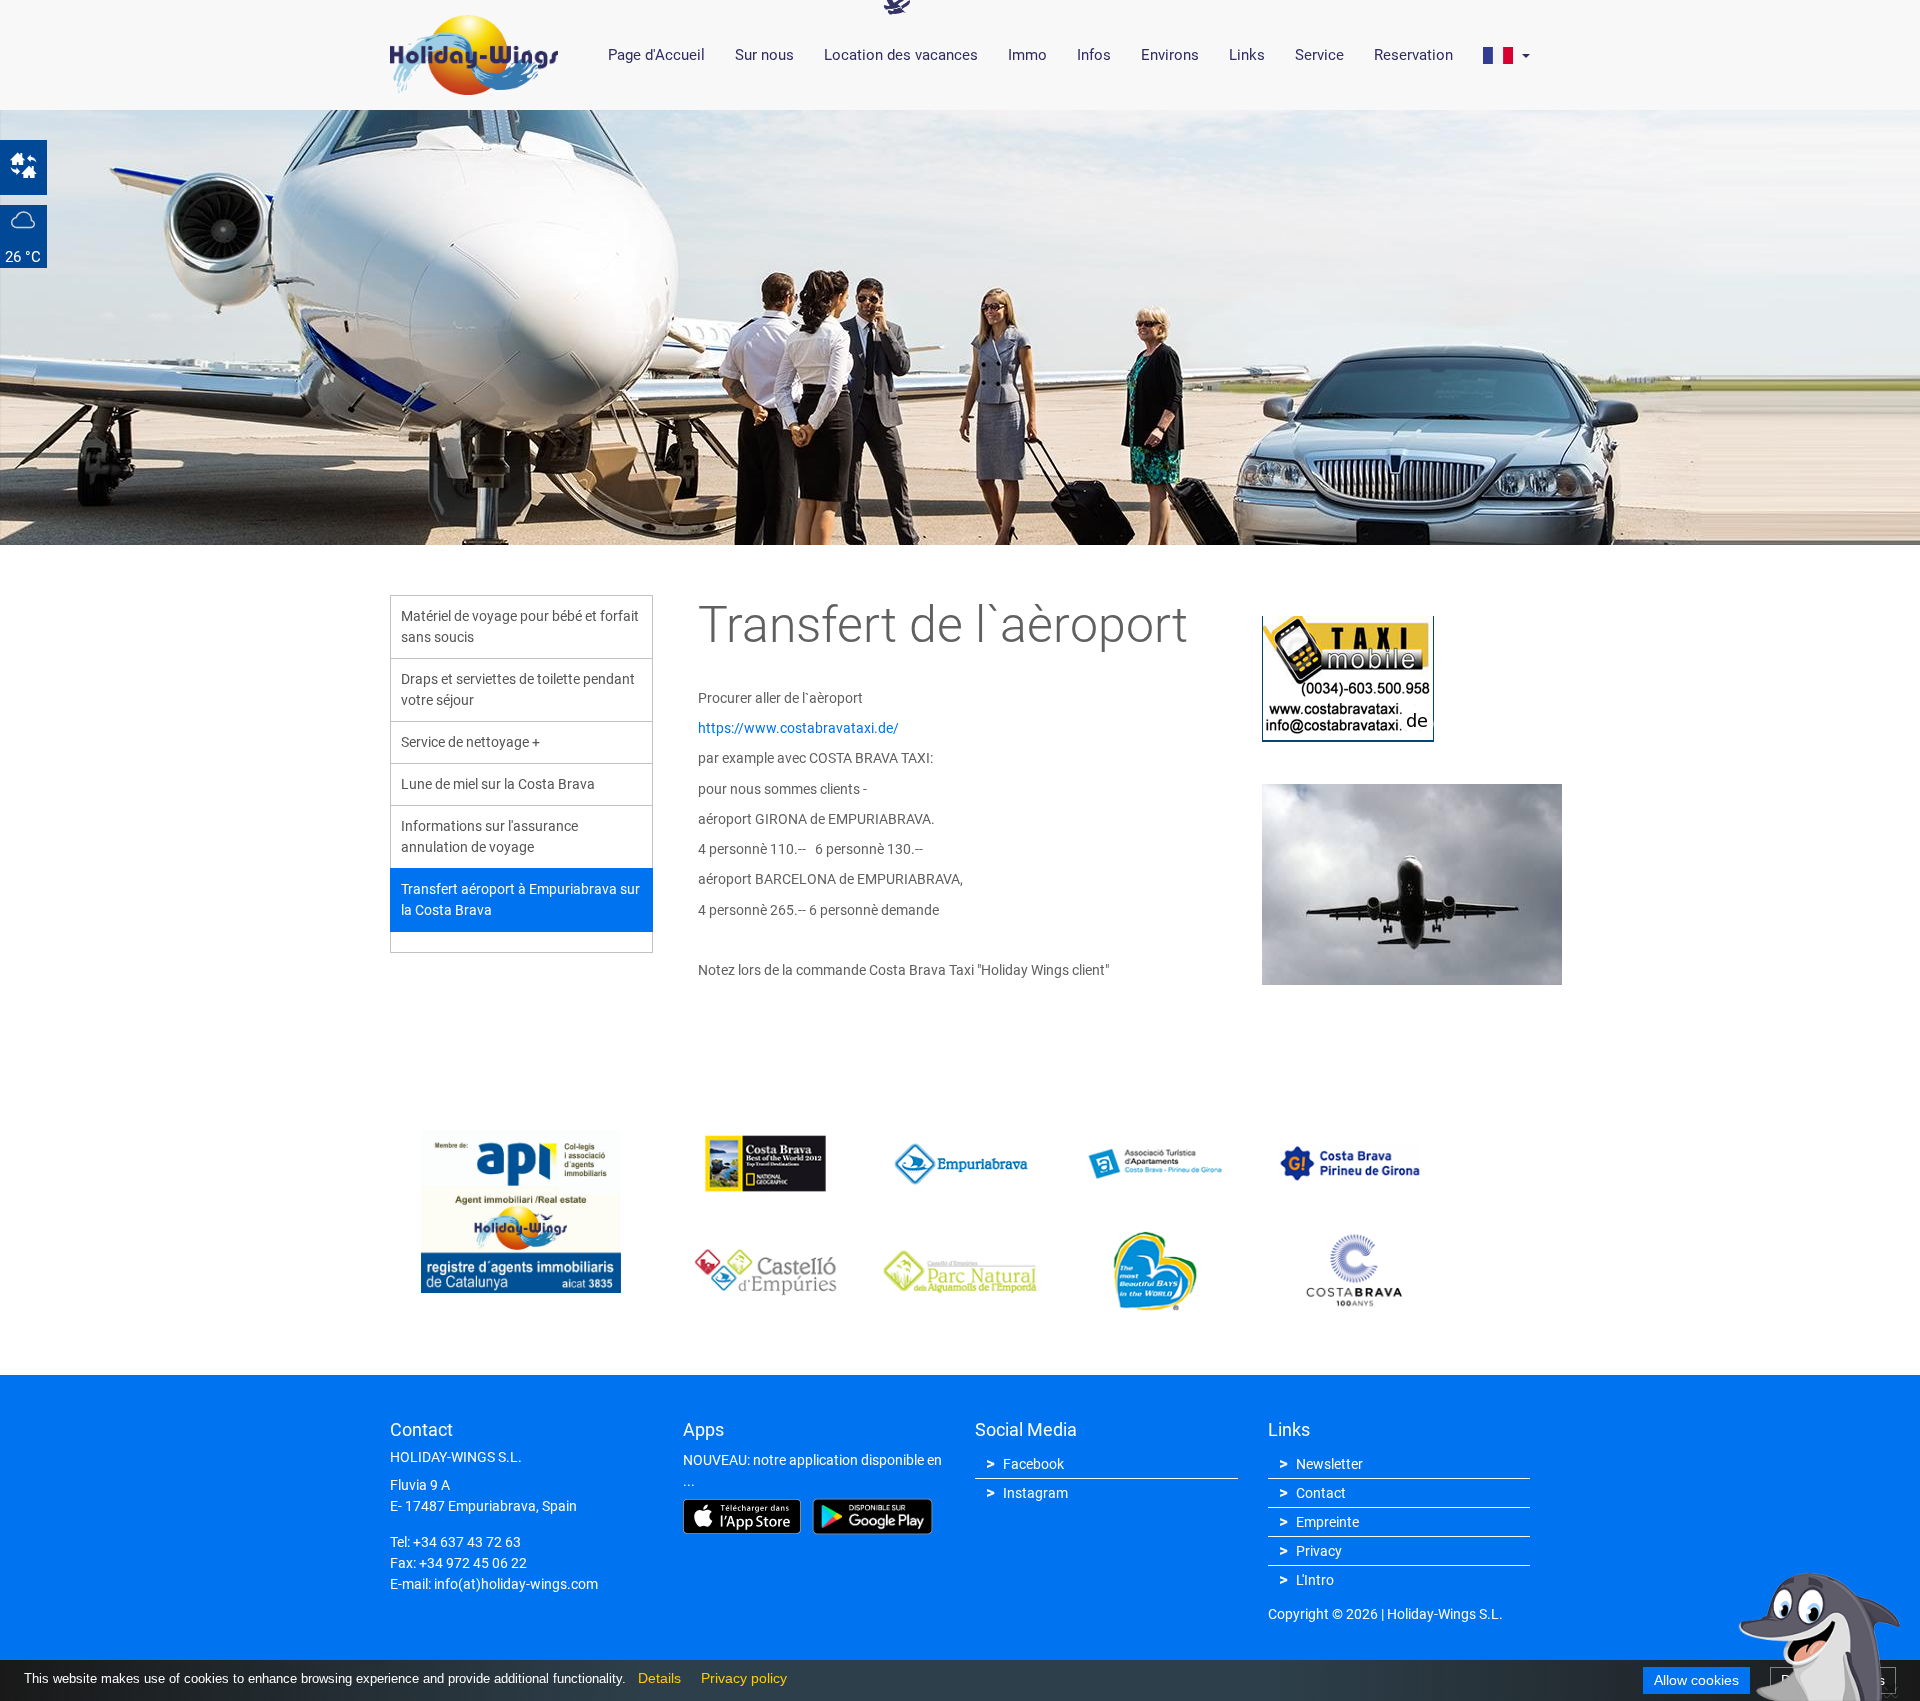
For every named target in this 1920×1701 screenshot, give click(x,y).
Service (1319, 55)
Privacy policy (739, 1678)
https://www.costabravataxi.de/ (798, 728)
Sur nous (764, 55)
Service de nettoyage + (470, 742)
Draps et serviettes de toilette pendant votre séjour (518, 689)
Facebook (1033, 1464)
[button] (1506, 55)
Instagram (1035, 1493)
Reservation (1413, 55)
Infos (1094, 55)
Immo (1027, 55)
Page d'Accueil (656, 55)
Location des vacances (901, 55)
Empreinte (1327, 1522)
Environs (1170, 55)
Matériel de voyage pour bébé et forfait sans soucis (520, 626)
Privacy (1319, 1551)
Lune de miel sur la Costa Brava (498, 784)
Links (1247, 55)
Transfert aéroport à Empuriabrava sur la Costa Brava (520, 899)
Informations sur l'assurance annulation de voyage (489, 836)
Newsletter (1329, 1464)
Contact (1321, 1493)
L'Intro (1315, 1580)
